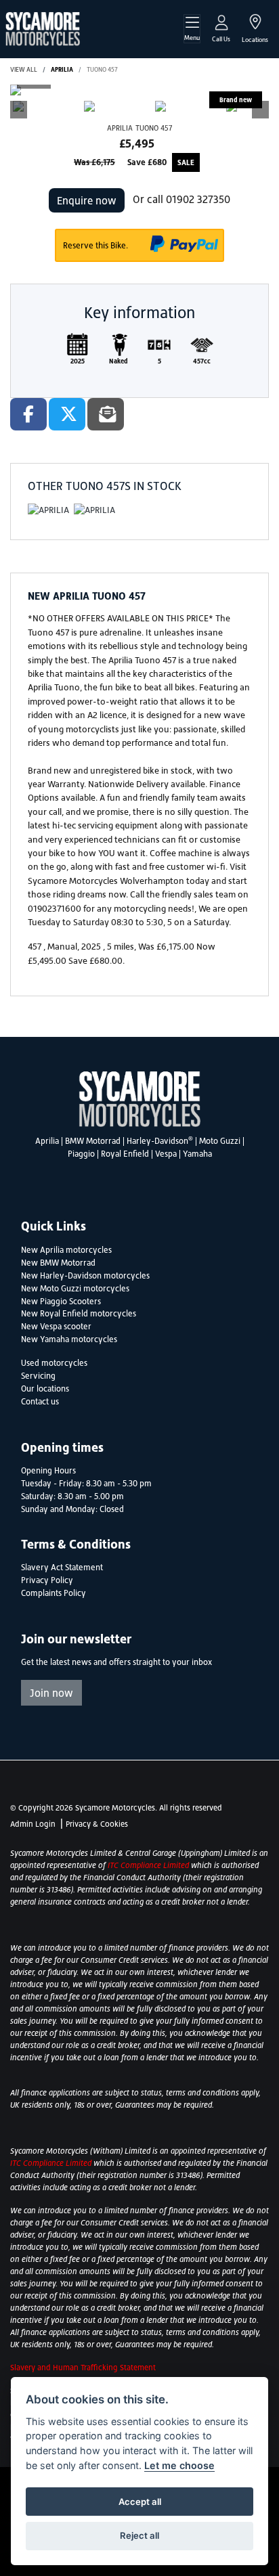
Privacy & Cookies (97, 1824)
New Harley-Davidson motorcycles (85, 1276)
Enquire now (87, 200)
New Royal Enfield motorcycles (79, 1314)
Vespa (166, 1154)
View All (24, 69)
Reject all (139, 2535)
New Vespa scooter (56, 1327)
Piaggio (81, 1154)
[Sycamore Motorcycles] (43, 28)
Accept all (140, 2502)
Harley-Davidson (160, 1141)
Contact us (40, 1402)
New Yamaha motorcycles (69, 1339)
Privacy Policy (47, 1580)
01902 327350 (198, 199)
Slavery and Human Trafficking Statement (83, 2368)
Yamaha (197, 1154)
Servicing (38, 1376)
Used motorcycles (54, 1363)
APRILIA (62, 69)
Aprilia (47, 1141)
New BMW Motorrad (58, 1263)
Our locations (45, 1389)
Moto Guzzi (220, 1141)
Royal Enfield (125, 1154)
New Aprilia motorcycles (66, 1250)
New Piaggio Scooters (61, 1302)
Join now (51, 1693)
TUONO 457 (102, 69)
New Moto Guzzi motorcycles (75, 1289)
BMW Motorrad (93, 1141)
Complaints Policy (53, 1593)
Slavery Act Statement (62, 1568)
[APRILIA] (48, 513)
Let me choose (179, 2465)
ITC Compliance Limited (149, 1865)
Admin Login (33, 1824)
